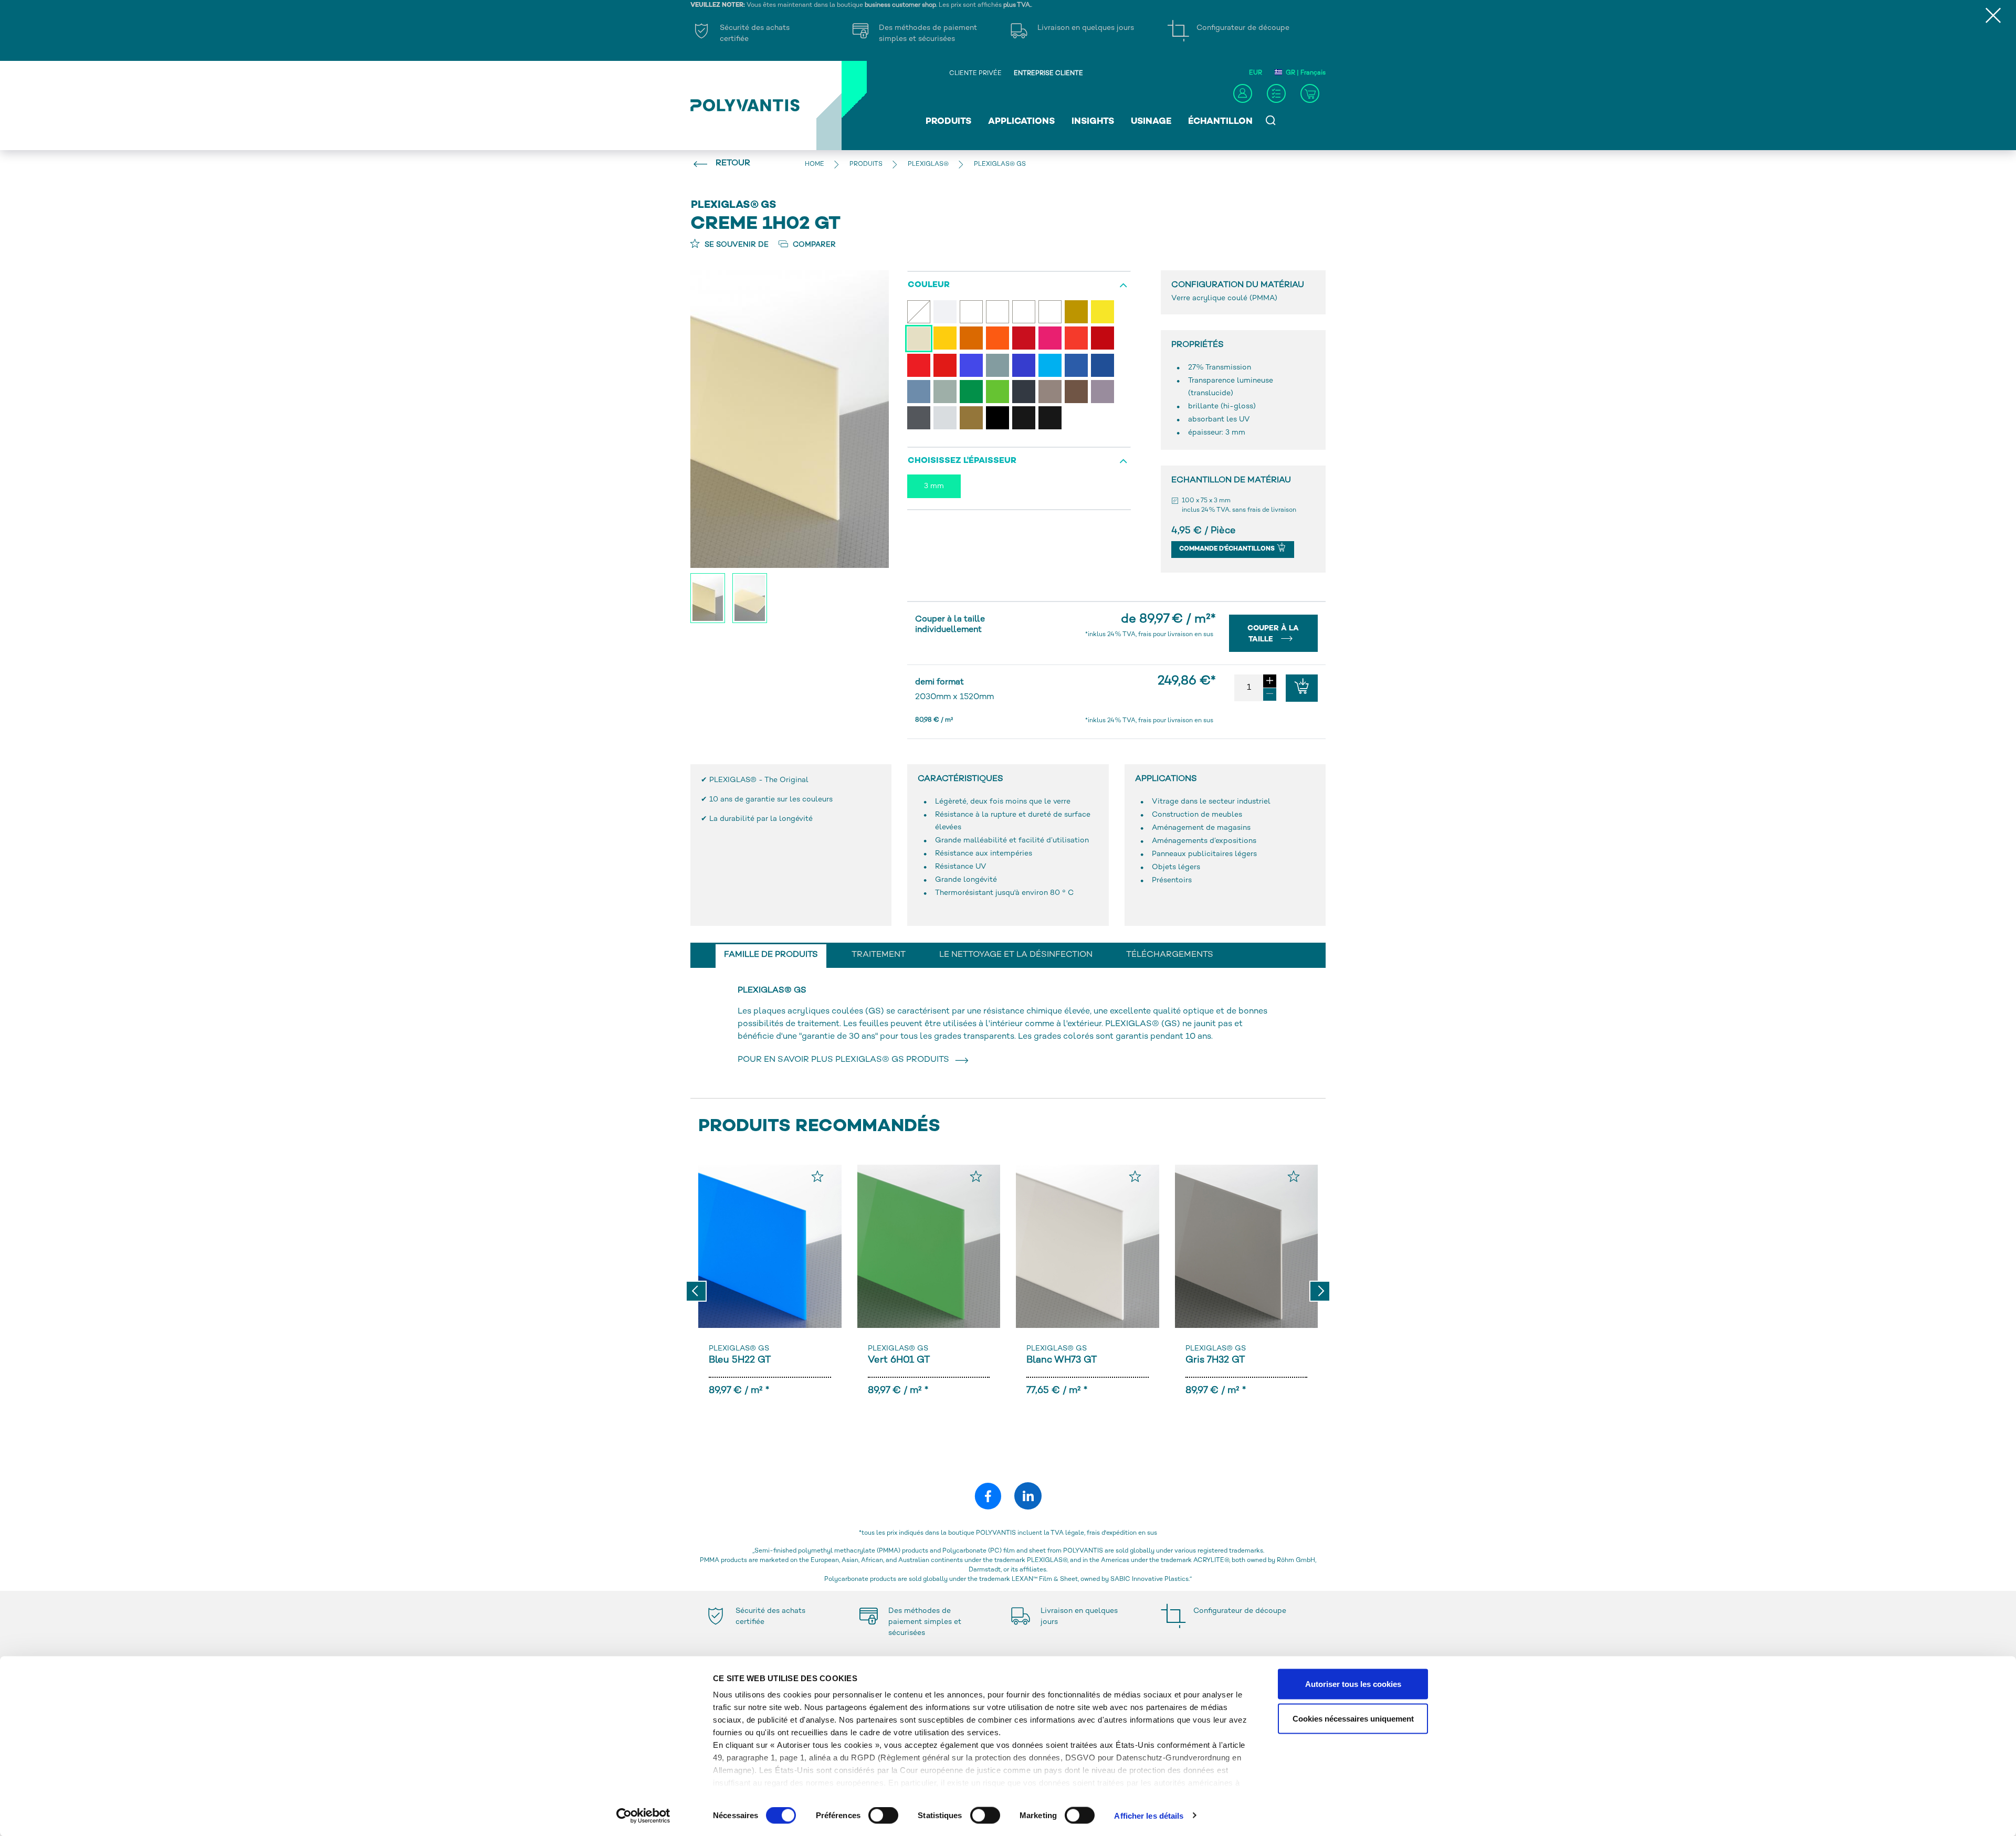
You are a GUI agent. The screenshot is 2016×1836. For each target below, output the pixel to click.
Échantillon (1220, 122)
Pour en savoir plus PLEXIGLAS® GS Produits (846, 1060)
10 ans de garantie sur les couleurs (771, 800)
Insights (1093, 122)
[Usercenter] (1243, 93)
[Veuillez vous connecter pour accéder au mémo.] (817, 1176)
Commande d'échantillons (1228, 549)
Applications (1021, 122)
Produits (948, 122)
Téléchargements (1170, 955)
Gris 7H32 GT (1215, 1360)
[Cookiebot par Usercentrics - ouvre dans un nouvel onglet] (643, 1816)
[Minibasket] (1310, 93)
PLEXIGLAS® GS (739, 1349)
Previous (696, 1291)
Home (815, 165)
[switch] (883, 1817)
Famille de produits (771, 955)
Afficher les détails (1149, 1815)
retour (733, 163)
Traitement (879, 955)
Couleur (929, 285)
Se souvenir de (736, 245)
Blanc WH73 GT (1062, 1360)
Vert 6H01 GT (899, 1360)
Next (1320, 1291)
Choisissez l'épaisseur (962, 461)
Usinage (1151, 122)
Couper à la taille (1273, 634)
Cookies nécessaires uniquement (1353, 1718)
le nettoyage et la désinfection (1016, 955)
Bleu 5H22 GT (740, 1360)
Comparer (813, 245)
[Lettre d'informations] (1276, 93)
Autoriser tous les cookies (1353, 1684)
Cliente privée (975, 74)
